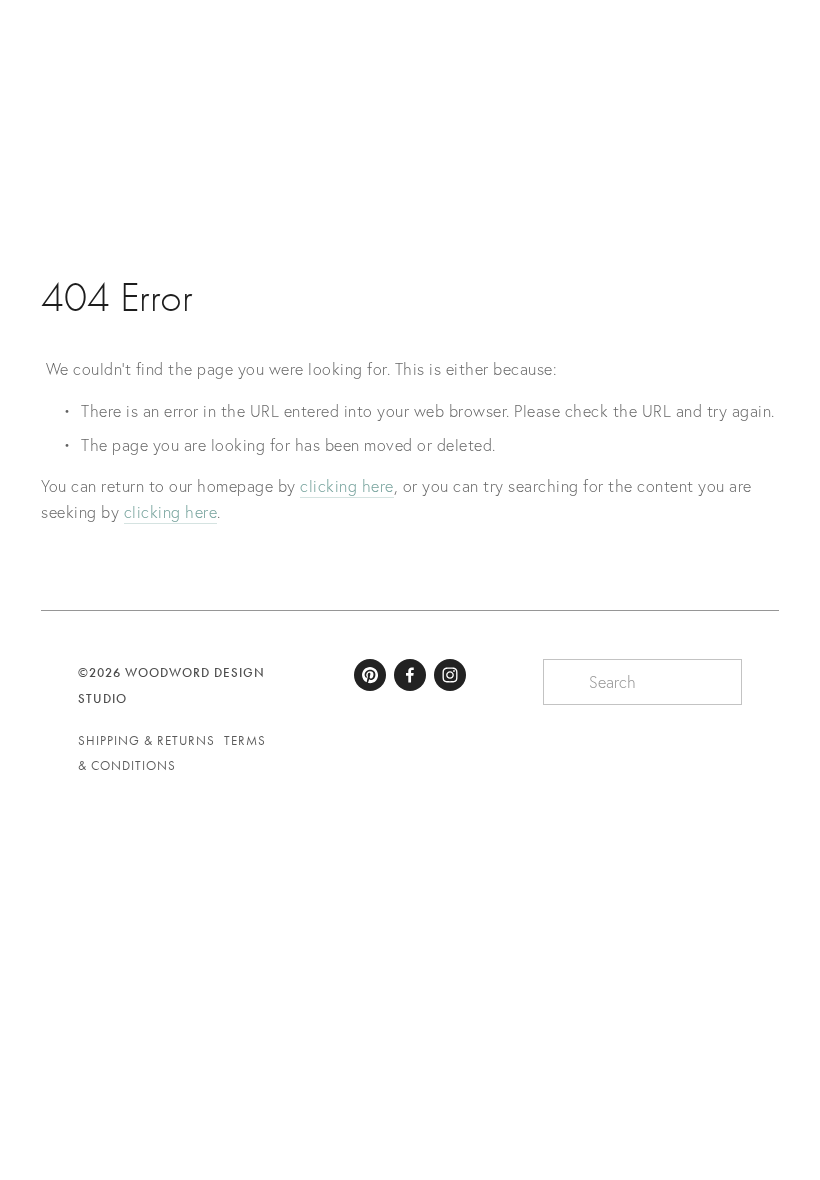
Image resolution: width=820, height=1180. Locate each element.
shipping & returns (146, 740)
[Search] (18, 55)
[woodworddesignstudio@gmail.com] (370, 675)
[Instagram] (450, 675)
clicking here (347, 486)
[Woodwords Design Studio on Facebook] (410, 675)
